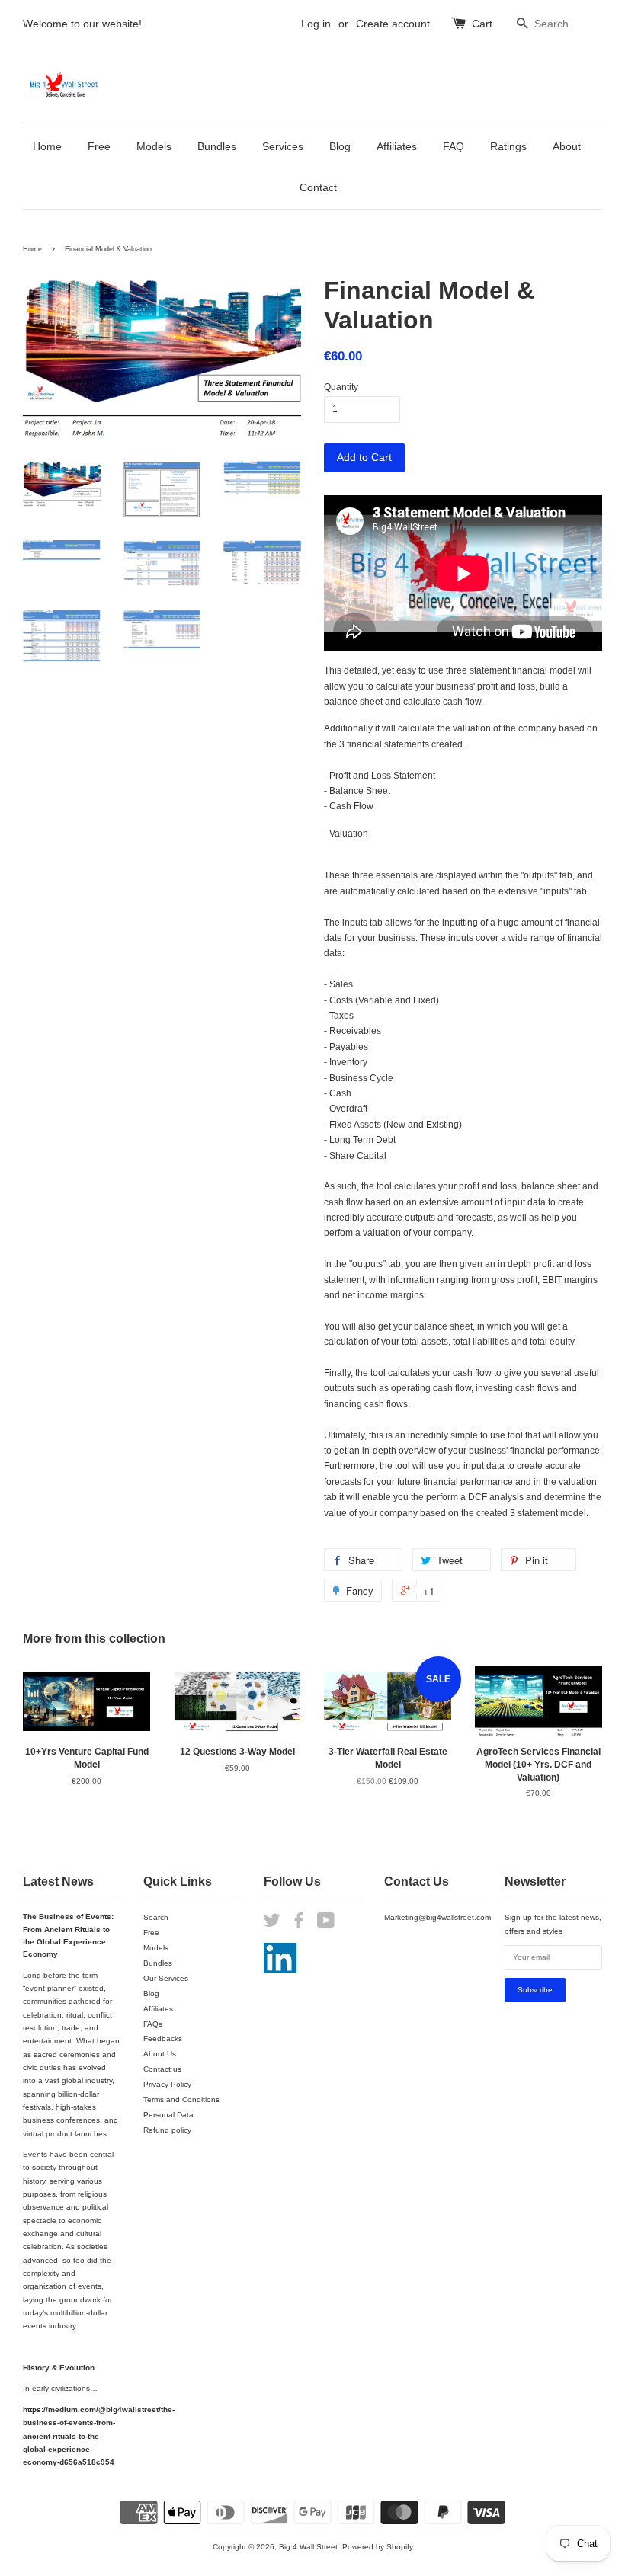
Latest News (58, 1882)
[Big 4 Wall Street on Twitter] (272, 1924)
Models (154, 146)
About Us (160, 2054)
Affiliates (397, 146)
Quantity (341, 387)
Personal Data (168, 2115)
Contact (318, 187)
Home (47, 146)
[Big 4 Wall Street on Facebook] (299, 1924)
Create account (393, 24)
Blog (340, 146)
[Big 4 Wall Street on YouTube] (326, 1924)
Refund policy (167, 2130)
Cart (482, 24)
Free (99, 146)
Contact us (162, 2069)
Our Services (166, 1978)
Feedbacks (163, 2038)
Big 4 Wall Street (308, 2547)
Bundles (217, 146)
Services (283, 146)
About (567, 146)
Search (156, 1917)
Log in (316, 24)
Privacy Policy (167, 2084)
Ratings (508, 146)
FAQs (153, 2024)
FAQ (454, 146)
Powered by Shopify (378, 2547)
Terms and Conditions (181, 2099)
